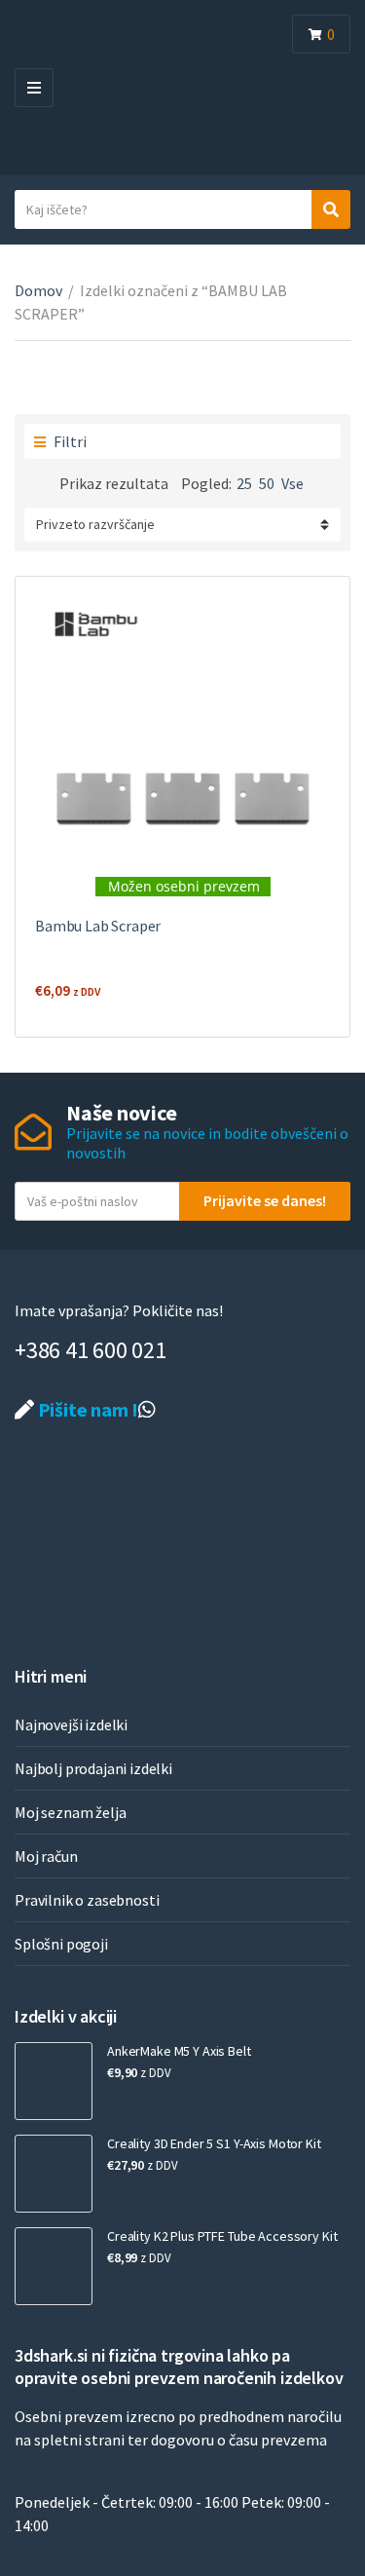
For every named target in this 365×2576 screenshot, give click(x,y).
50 (267, 483)
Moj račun (46, 1856)
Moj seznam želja (70, 1812)
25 (244, 483)
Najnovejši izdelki (71, 1724)
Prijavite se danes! (265, 1200)
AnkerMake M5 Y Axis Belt (179, 2051)
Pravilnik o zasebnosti (87, 1900)
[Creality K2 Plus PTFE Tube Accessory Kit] (54, 2266)
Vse (292, 483)
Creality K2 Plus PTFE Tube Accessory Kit (222, 2236)
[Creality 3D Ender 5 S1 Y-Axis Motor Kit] (54, 2174)
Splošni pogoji (61, 1944)
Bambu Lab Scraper (98, 926)
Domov (38, 290)
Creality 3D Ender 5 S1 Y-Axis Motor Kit (214, 2143)
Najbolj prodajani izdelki (93, 1768)
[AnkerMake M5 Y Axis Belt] (54, 2081)
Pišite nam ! (86, 1409)
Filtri (69, 441)
